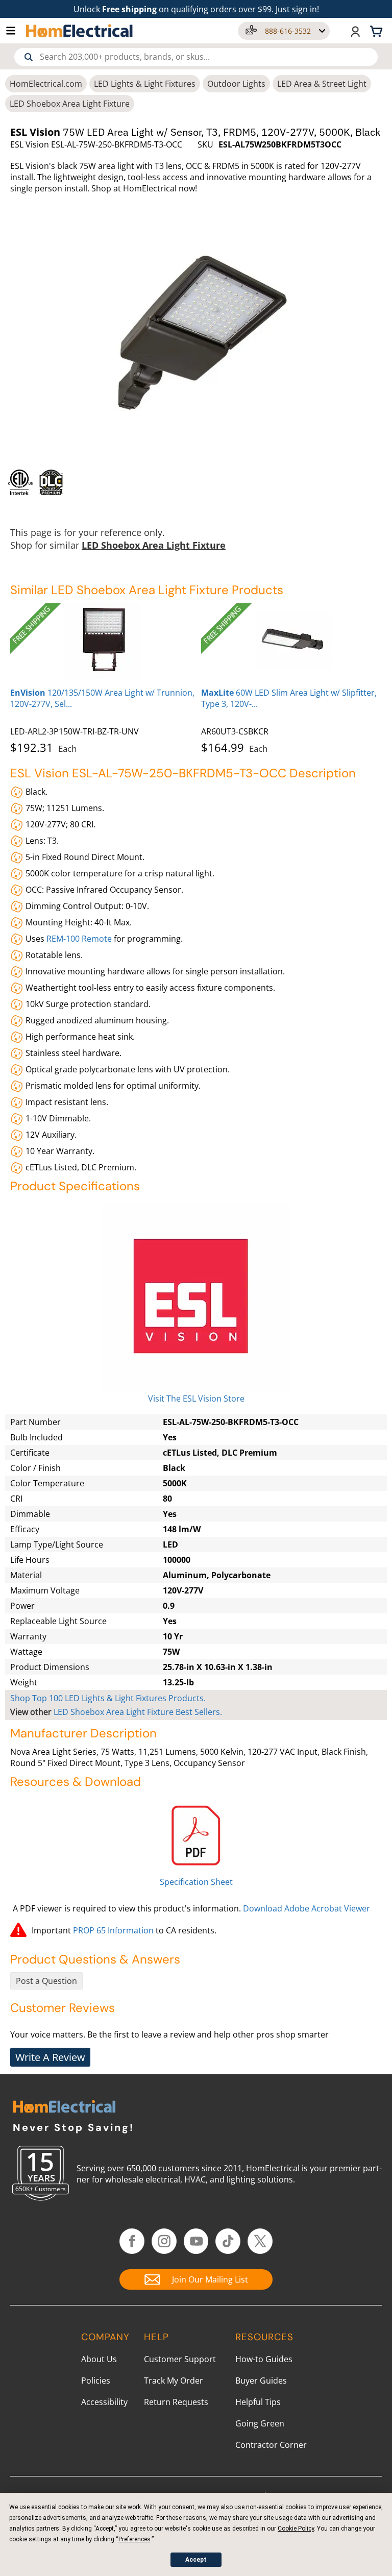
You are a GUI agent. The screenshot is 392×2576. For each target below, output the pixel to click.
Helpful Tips (258, 2402)
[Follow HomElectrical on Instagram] (164, 2241)
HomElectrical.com (46, 84)
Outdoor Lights (236, 84)
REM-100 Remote (79, 939)
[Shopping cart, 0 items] (378, 31)
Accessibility (104, 2402)
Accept (196, 2560)
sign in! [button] (305, 9)
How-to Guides (264, 2359)
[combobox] (196, 57)
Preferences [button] (134, 2539)
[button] (16, 31)
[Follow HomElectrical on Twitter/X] (260, 2241)
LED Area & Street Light (322, 84)
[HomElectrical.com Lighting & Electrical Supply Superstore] (64, 2108)
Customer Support (180, 2359)
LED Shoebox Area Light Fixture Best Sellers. (138, 1712)
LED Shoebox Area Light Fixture (70, 104)
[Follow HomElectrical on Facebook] (132, 2241)
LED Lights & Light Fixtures (145, 84)
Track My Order (174, 2381)
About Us (99, 2359)
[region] (196, 482)
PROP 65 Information (113, 1930)
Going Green (260, 2423)
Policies (96, 2381)
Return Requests (176, 2402)
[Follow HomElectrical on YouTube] (196, 2241)
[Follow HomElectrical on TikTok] (228, 2241)
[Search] (29, 57)
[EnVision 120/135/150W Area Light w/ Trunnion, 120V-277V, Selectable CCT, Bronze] (103, 641)
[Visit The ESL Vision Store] (196, 1298)
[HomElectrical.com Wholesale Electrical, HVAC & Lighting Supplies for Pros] (80, 31)
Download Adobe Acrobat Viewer (307, 1908)
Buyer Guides (261, 2381)
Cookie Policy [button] (296, 2529)
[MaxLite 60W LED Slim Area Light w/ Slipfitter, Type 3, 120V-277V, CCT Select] (294, 641)
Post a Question (46, 1981)
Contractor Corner (271, 2445)
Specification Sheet (196, 1882)
